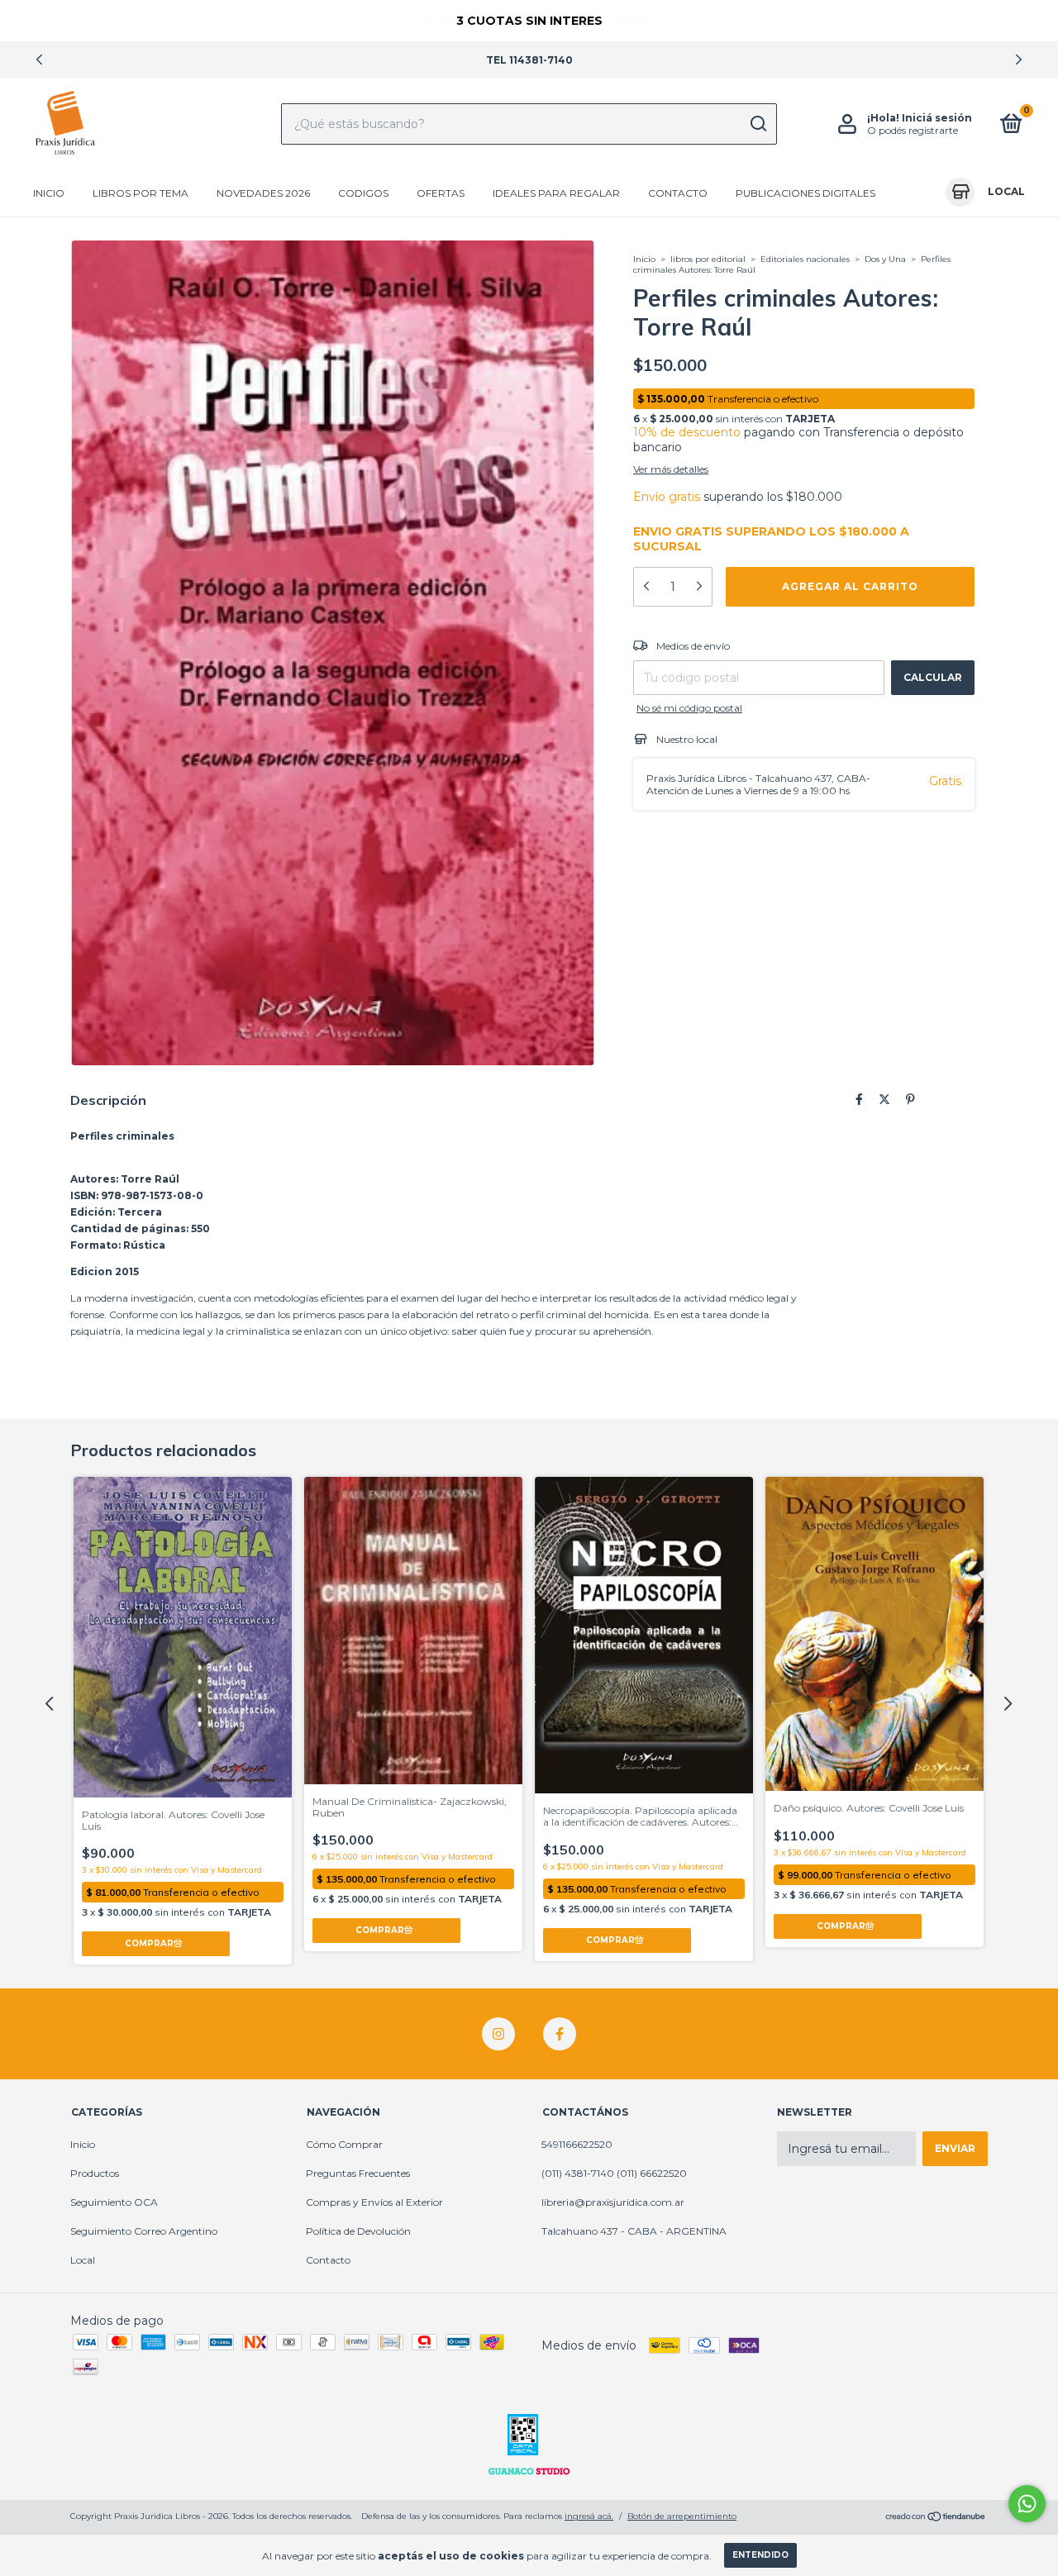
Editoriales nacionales (806, 259)
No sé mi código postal (689, 708)
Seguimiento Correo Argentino (144, 2231)
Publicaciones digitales (805, 193)
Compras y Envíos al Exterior (374, 2202)
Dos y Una (885, 259)
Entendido (760, 2555)
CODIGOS (363, 193)
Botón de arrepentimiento (682, 2516)
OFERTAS (441, 193)
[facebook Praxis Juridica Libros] (560, 2034)
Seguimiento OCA (114, 2202)
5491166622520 (577, 2144)
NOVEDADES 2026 (263, 193)
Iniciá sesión (937, 118)
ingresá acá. (589, 2516)
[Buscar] (758, 124)
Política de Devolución (358, 2231)
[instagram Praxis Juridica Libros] (498, 2034)
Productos (95, 2173)
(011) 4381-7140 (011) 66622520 (614, 2173)
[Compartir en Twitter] (884, 1099)
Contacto (678, 193)
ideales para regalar (556, 193)
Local (83, 2260)
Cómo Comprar (344, 2144)
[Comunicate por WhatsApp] (1027, 2504)
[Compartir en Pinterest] (910, 1099)
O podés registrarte (913, 130)
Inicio (49, 193)
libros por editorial (708, 259)
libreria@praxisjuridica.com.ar (613, 2202)
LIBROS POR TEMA (141, 193)
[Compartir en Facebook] (859, 1099)
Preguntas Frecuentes (358, 2173)
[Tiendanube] (936, 2518)
